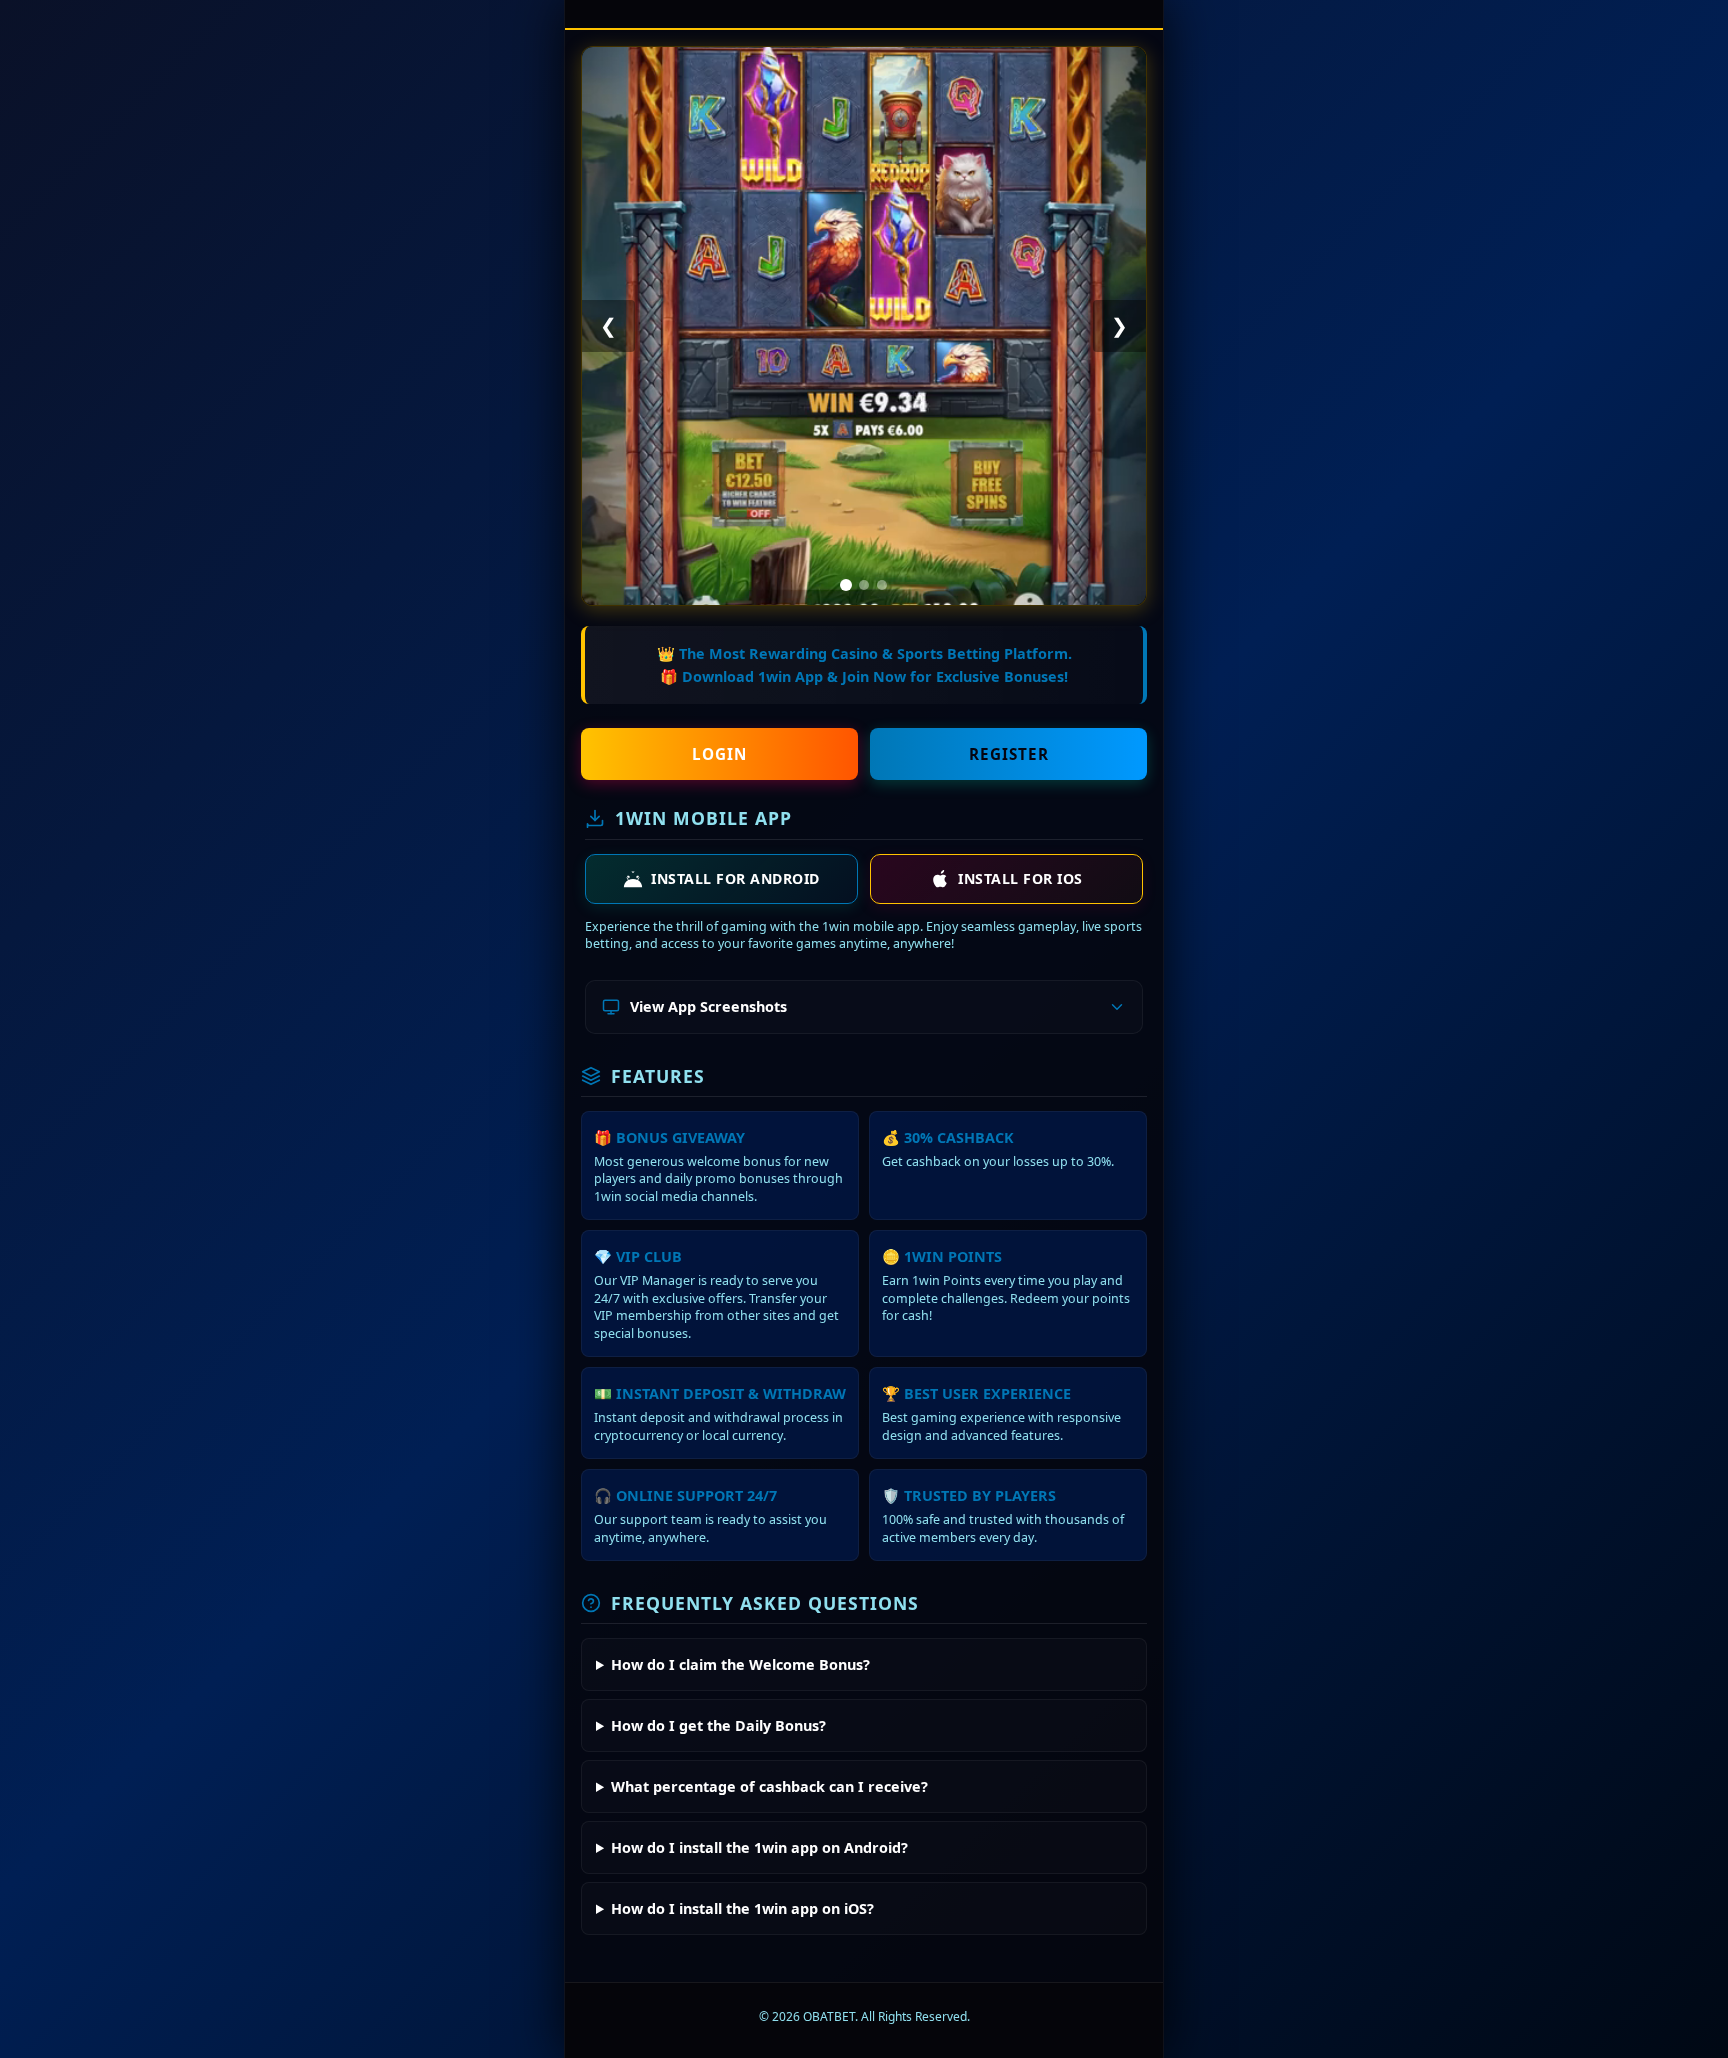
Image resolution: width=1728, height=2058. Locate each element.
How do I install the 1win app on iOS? (742, 1908)
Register (1009, 754)
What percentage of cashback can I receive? (769, 1786)
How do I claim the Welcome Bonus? (740, 1664)
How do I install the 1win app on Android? (759, 1847)
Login (719, 754)
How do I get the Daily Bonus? (718, 1725)
